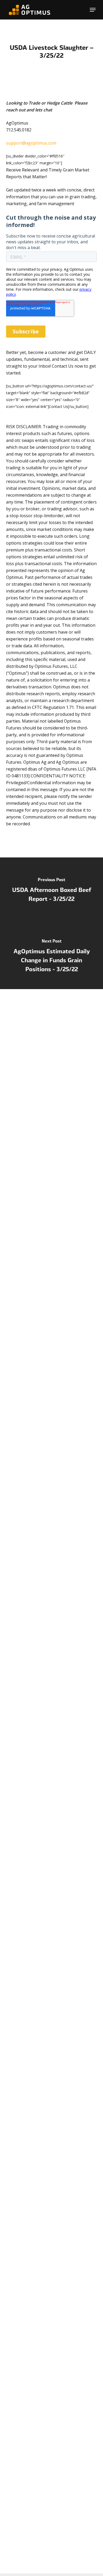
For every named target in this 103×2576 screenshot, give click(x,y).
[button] (93, 10)
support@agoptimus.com (31, 143)
